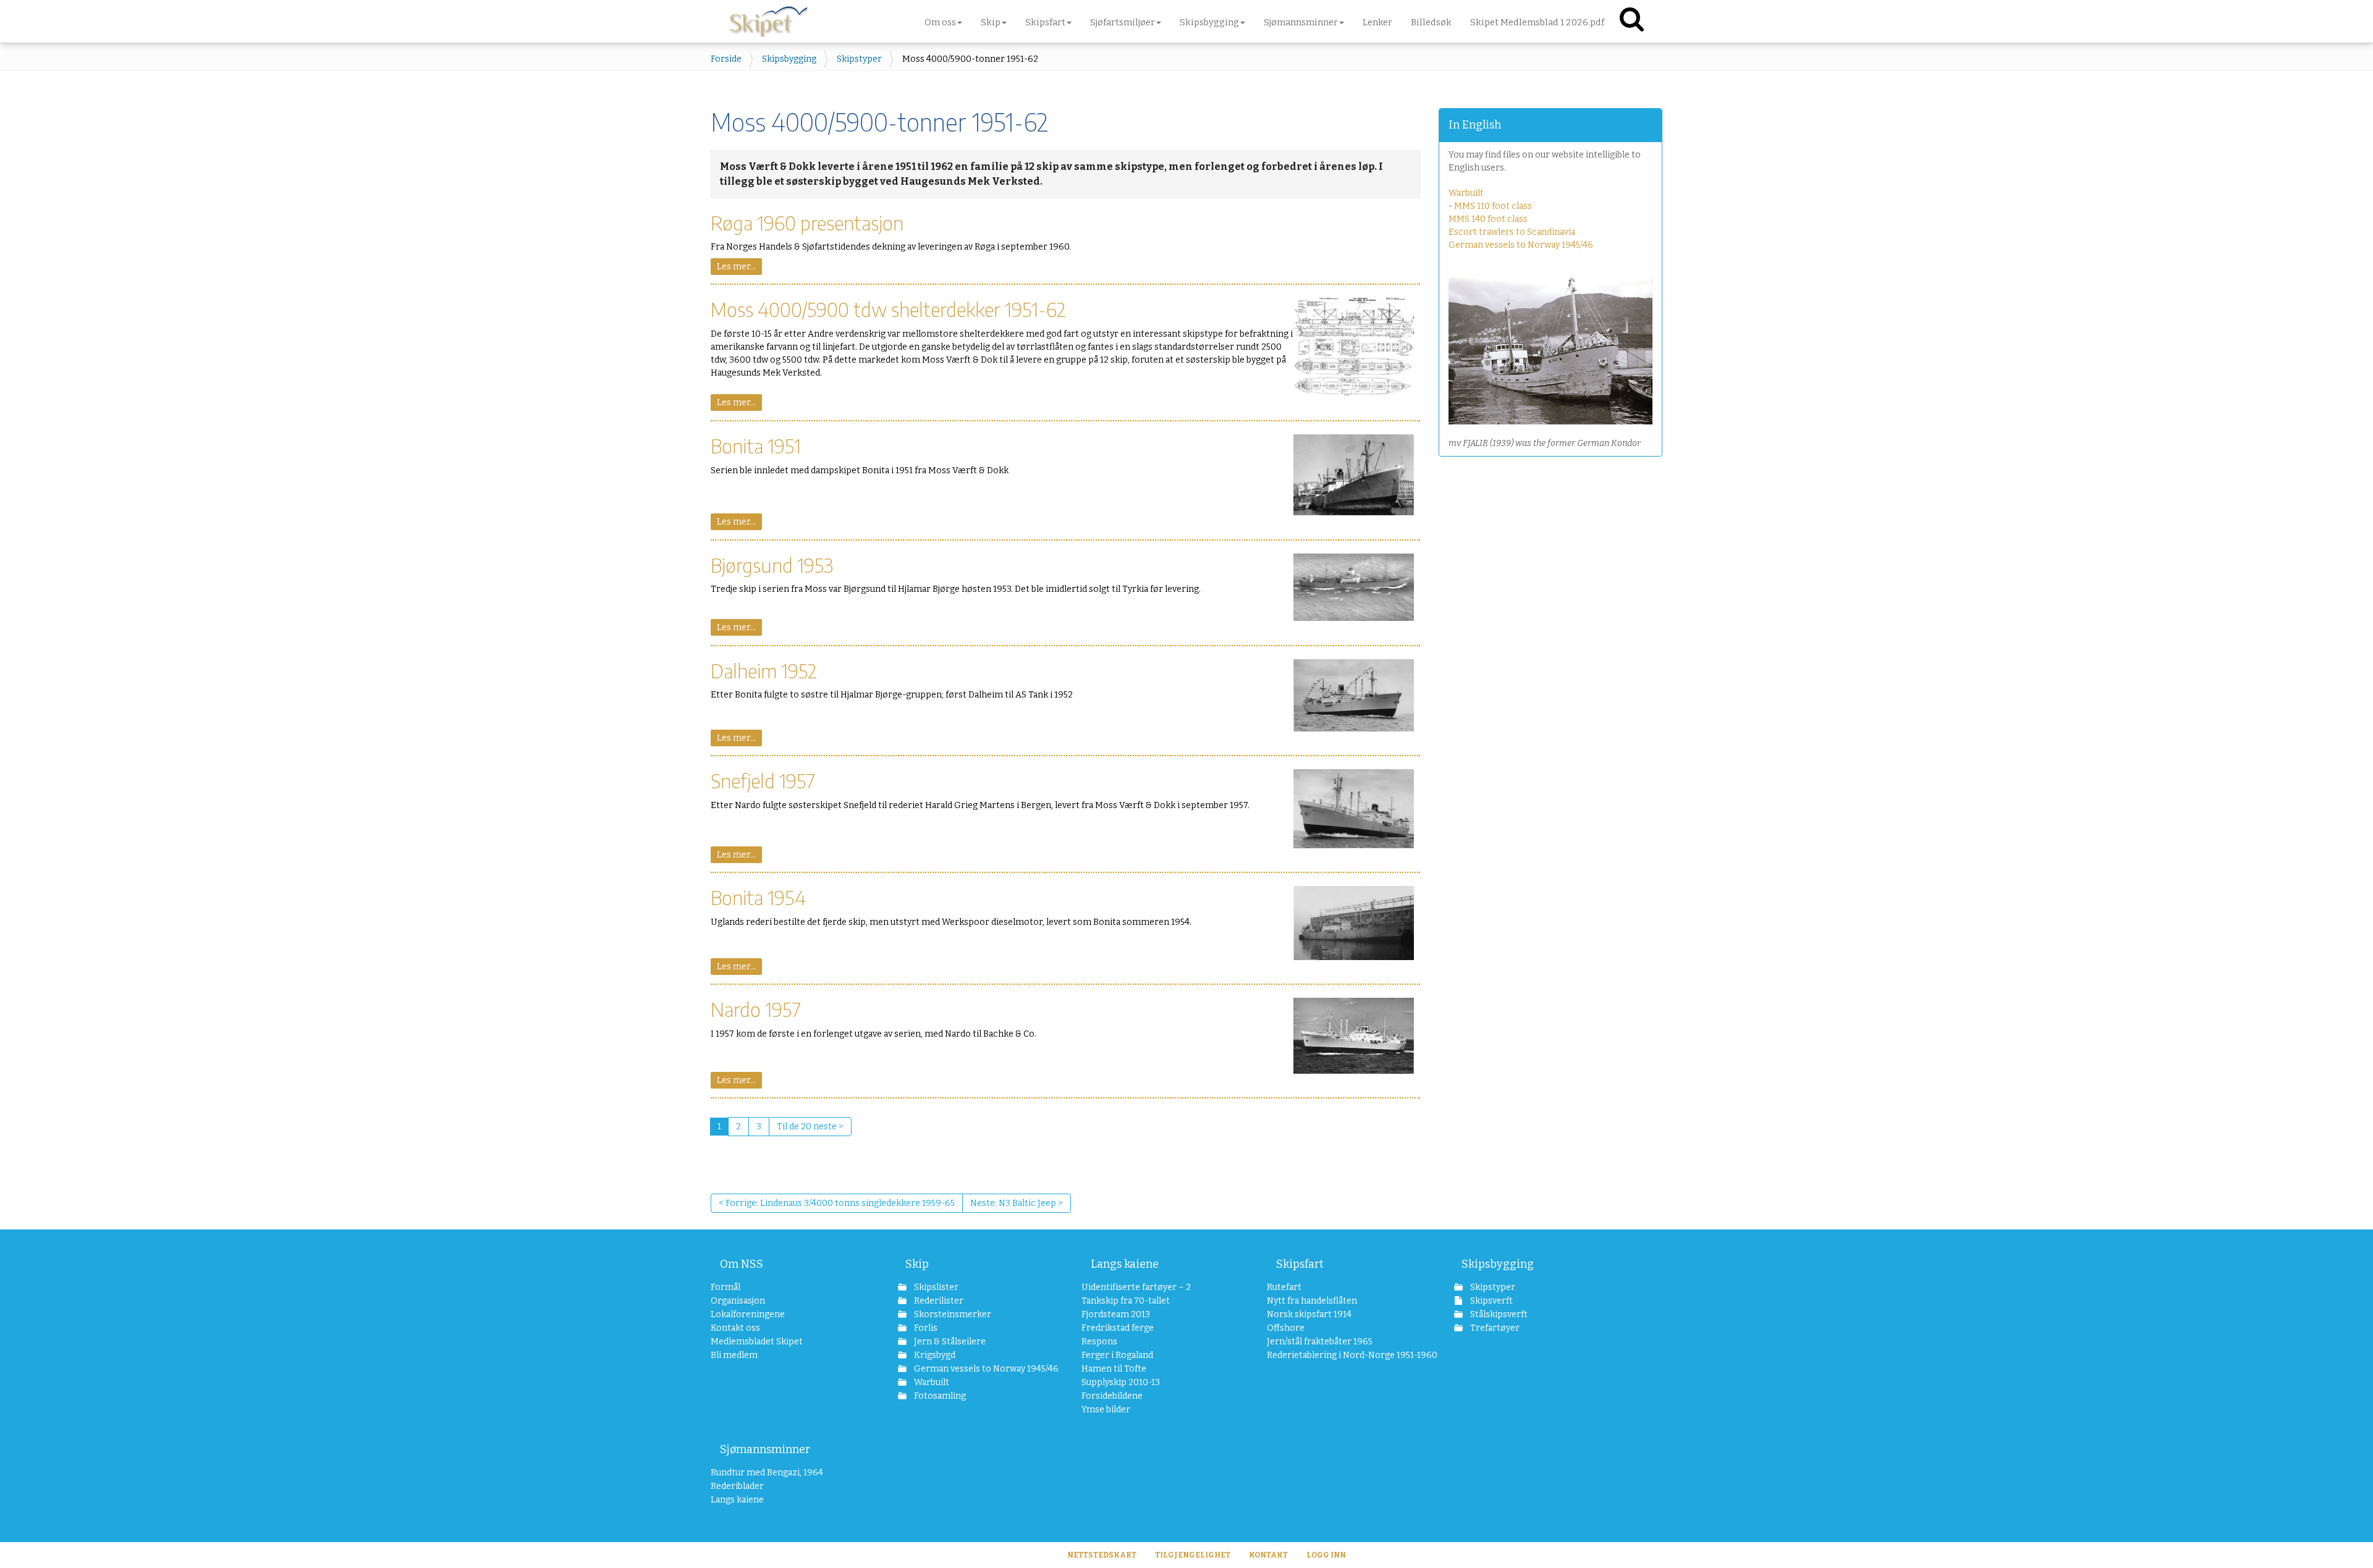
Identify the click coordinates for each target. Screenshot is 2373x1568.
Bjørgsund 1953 (772, 565)
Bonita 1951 (756, 446)
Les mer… (736, 267)
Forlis (925, 1328)
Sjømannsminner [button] (1301, 22)
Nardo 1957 (756, 1009)
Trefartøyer (1494, 1328)
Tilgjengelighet (1193, 1555)
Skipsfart (1300, 1264)
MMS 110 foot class (1493, 206)
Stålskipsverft (1498, 1314)
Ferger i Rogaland (1117, 1355)
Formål (725, 1287)
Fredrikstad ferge (1118, 1328)
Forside (726, 59)
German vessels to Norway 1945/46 (1521, 245)
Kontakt (1268, 1555)
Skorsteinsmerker (952, 1314)
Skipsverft (1491, 1301)
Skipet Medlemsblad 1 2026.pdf (1537, 22)
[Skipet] (768, 19)
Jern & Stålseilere (949, 1342)
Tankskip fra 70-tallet (1126, 1301)
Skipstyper (859, 59)
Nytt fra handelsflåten (1312, 1301)
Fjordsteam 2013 (1116, 1314)
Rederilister (938, 1301)
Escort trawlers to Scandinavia (1512, 232)
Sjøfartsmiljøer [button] (1123, 22)
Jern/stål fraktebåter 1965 (1320, 1342)
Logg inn (1326, 1555)
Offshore (1286, 1328)
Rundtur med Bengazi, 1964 (767, 1473)
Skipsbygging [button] (1209, 22)
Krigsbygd (934, 1355)
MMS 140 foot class (1488, 219)
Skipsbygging (789, 59)
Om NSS (742, 1264)
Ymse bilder (1106, 1410)
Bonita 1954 (758, 897)
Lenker (1377, 22)
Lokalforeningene (748, 1314)
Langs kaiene (1125, 1264)
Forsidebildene (1112, 1396)
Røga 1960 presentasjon (807, 223)
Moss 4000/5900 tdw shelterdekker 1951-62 (888, 309)
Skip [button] (991, 22)
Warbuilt (1466, 193)
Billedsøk (1431, 22)
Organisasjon (738, 1301)
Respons (1099, 1342)
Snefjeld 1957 (763, 781)
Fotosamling (939, 1396)
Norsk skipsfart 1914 (1309, 1314)
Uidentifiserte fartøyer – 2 (1136, 1287)
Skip (917, 1264)
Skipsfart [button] (1045, 22)
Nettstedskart (1102, 1555)
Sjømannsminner (765, 1449)
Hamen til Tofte (1114, 1369)
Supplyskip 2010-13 (1121, 1382)
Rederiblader (737, 1486)
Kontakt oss (735, 1328)
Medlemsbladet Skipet (757, 1342)
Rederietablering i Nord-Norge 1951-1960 (1336, 1355)
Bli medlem (734, 1355)
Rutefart (1284, 1287)
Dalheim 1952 (764, 671)
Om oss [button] (940, 22)
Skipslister (935, 1287)
